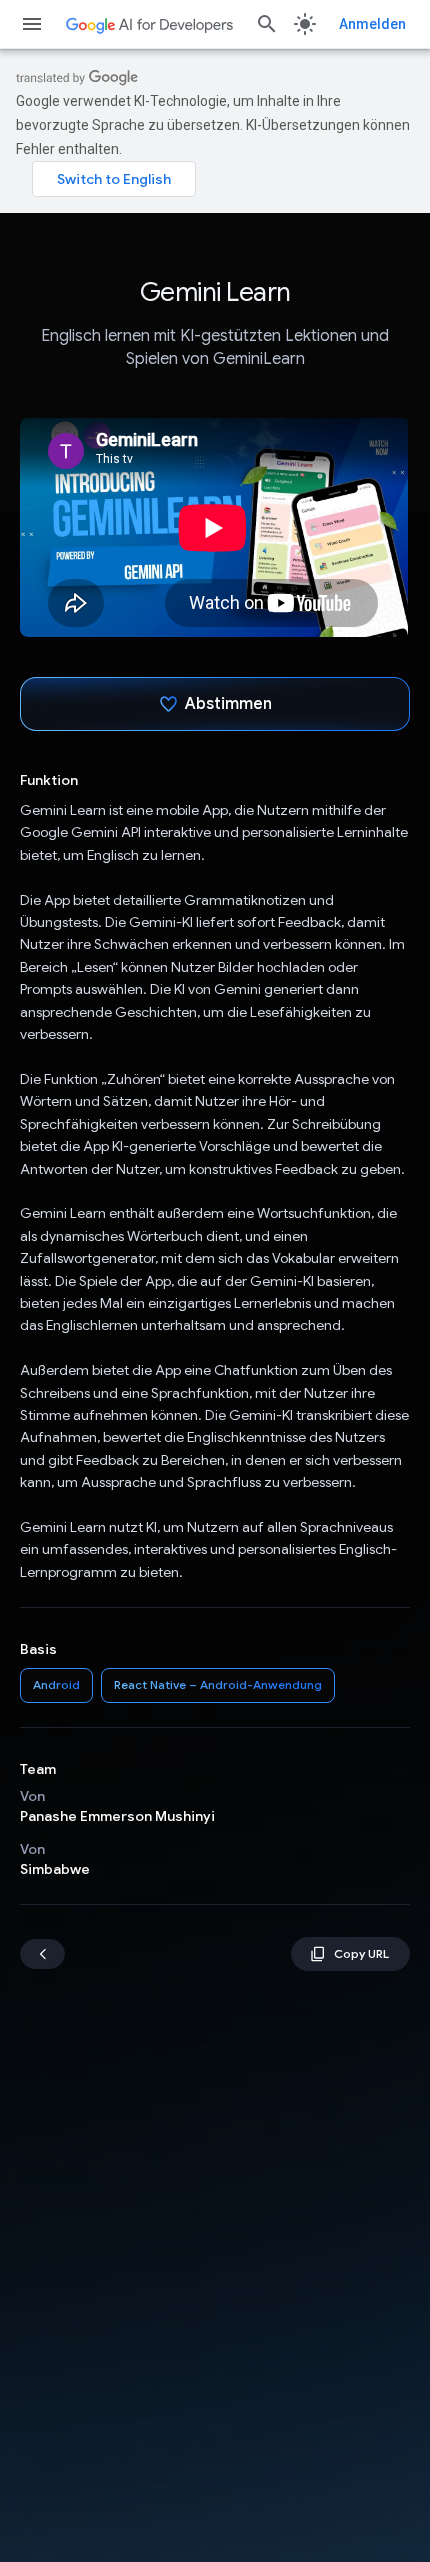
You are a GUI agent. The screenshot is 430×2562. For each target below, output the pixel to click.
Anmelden (372, 24)
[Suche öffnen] (267, 24)
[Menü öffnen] (32, 24)
